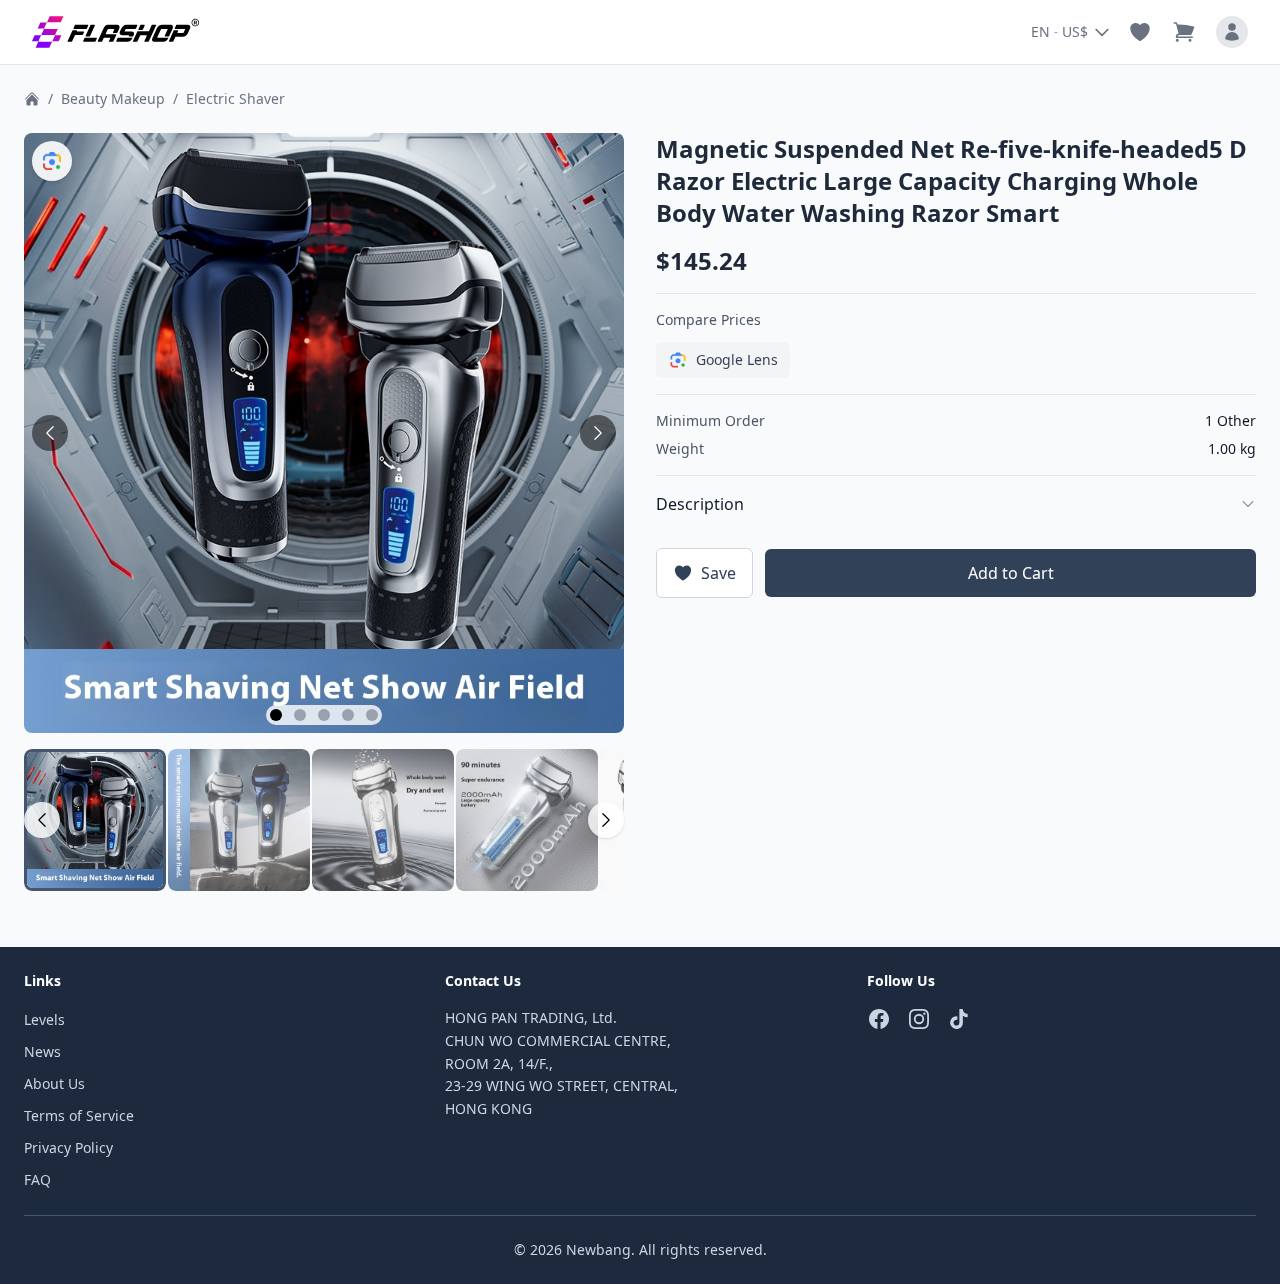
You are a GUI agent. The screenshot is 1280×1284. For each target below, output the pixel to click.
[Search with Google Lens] (52, 161)
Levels (44, 1019)
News (42, 1051)
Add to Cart (1011, 573)
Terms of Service (79, 1115)
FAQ (37, 1179)
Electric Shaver (235, 98)
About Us (54, 1083)
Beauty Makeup (113, 98)
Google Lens (737, 359)
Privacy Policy (68, 1147)
